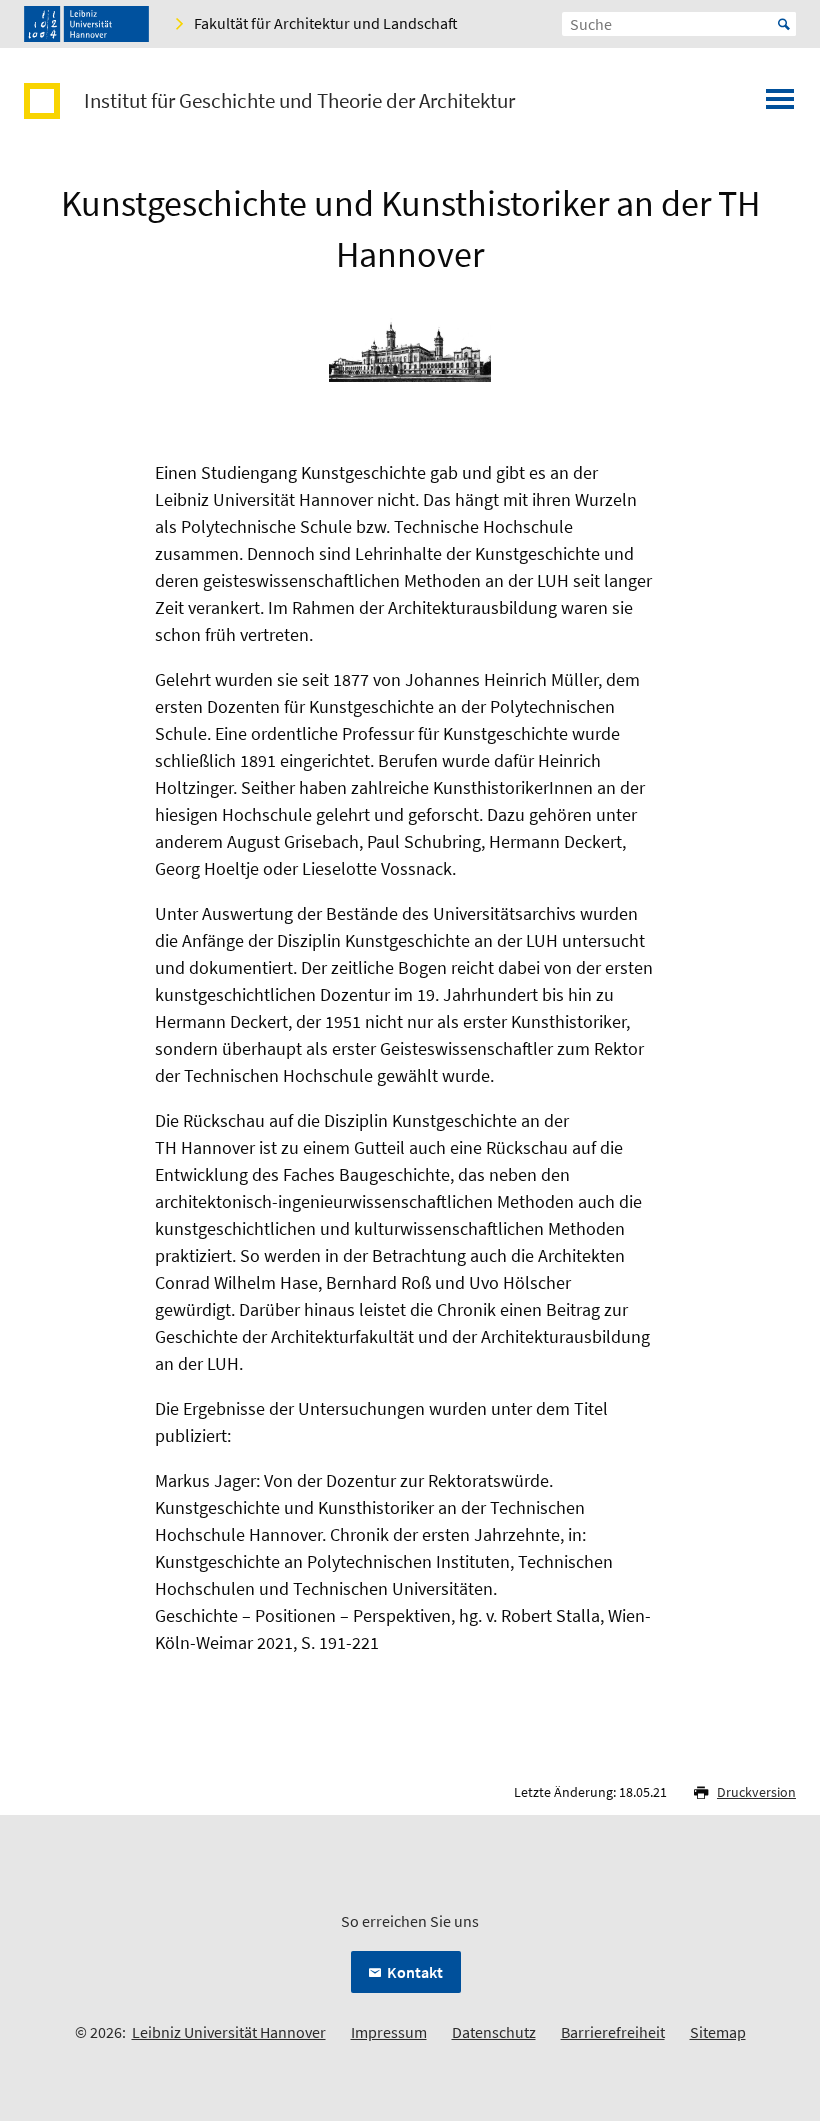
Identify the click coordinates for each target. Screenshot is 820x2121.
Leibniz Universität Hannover (229, 2032)
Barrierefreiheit (613, 2032)
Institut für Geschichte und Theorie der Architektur (299, 101)
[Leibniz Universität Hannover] (86, 24)
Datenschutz (494, 2032)
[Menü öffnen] (780, 105)
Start (784, 24)
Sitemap (718, 2032)
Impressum (389, 2032)
